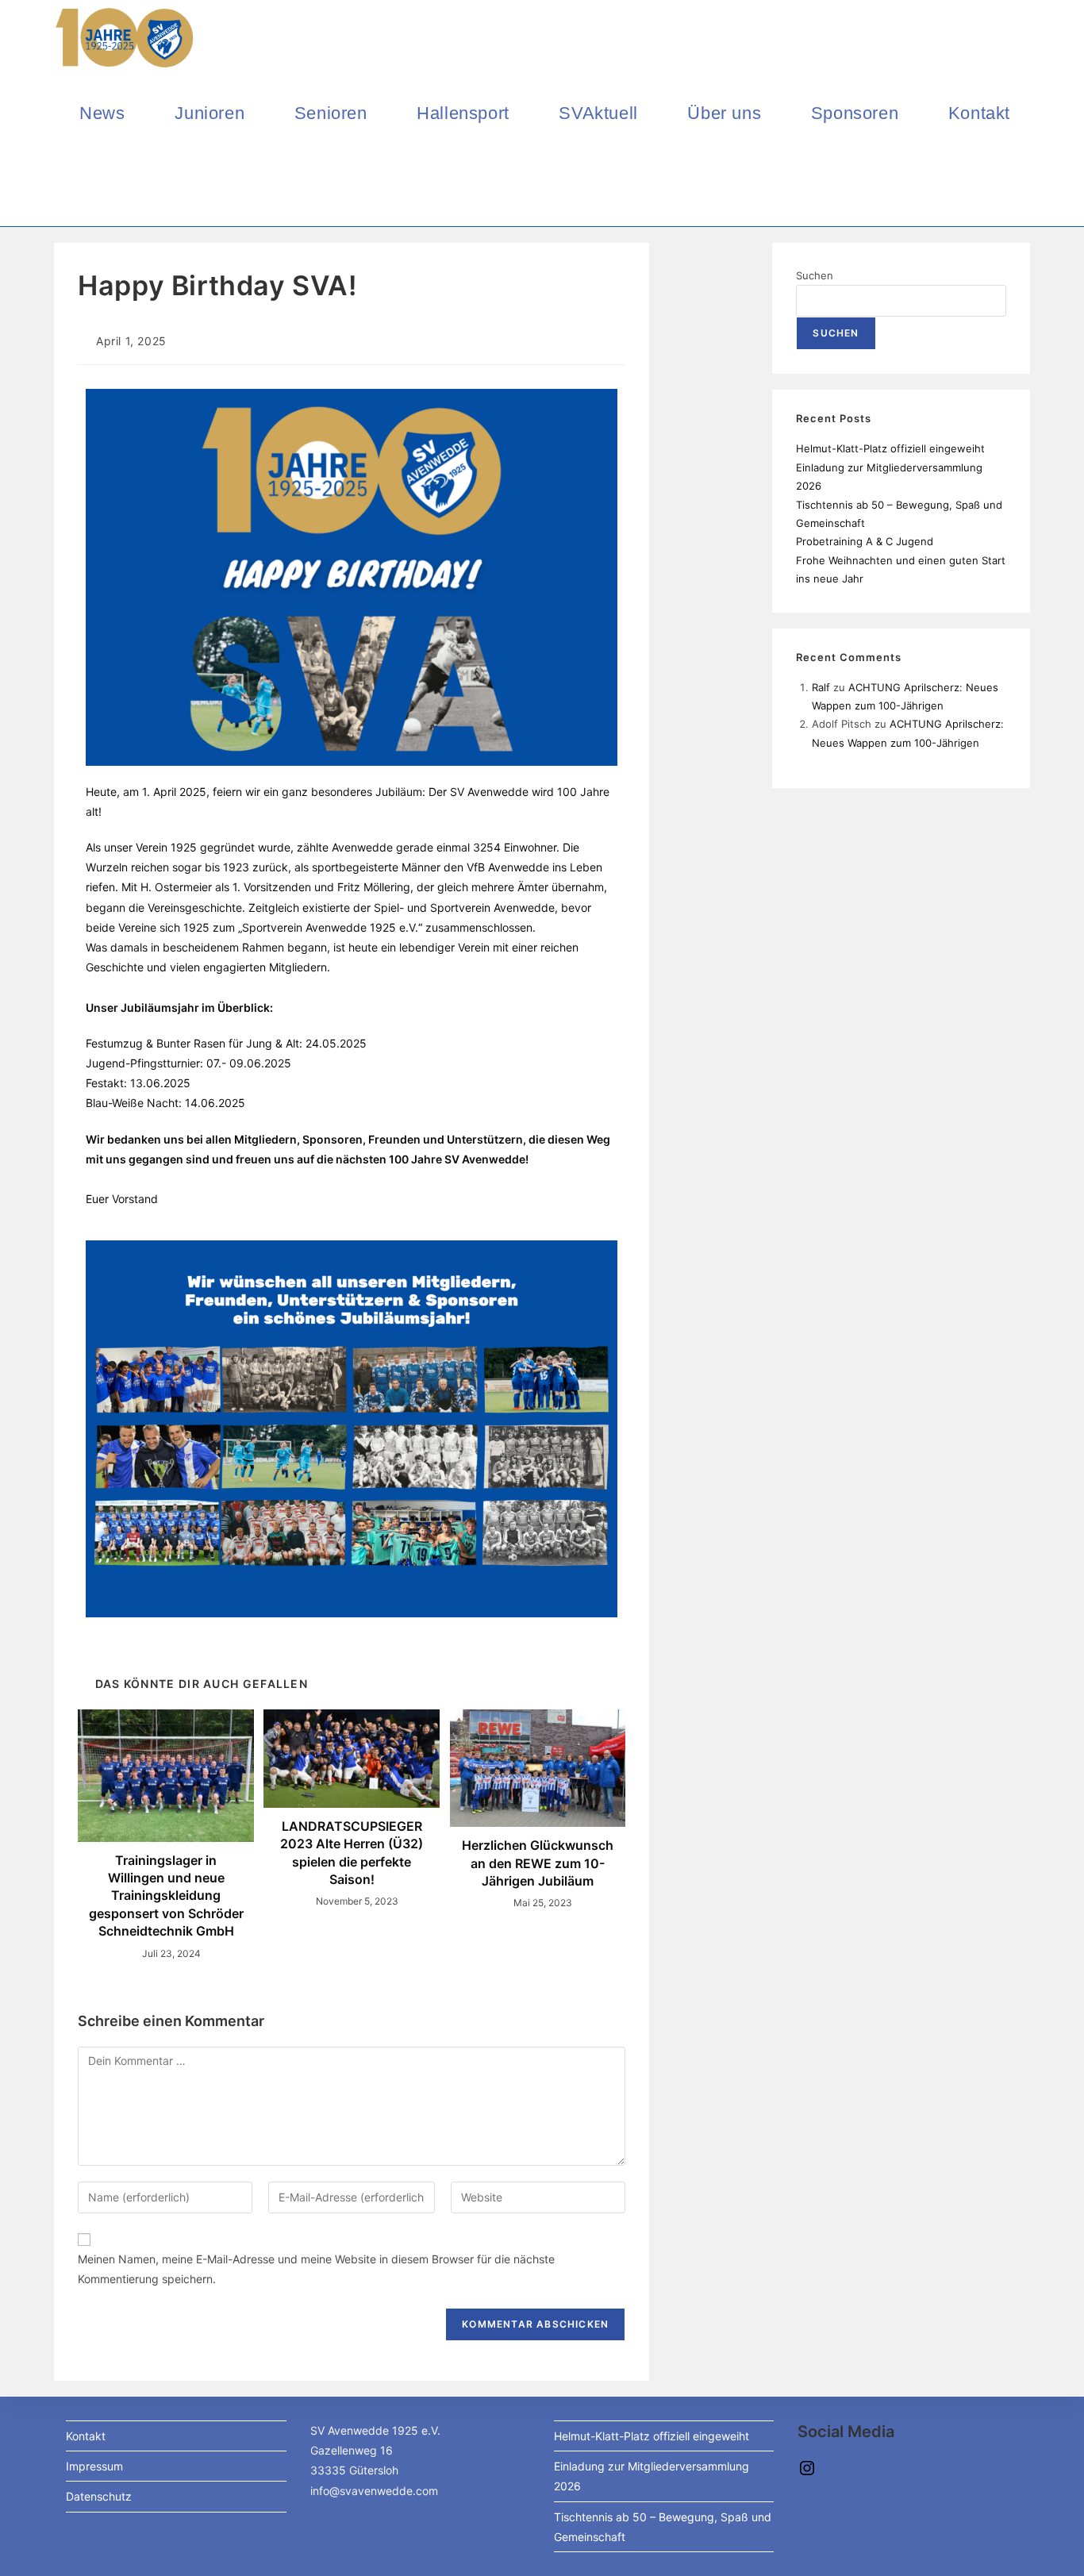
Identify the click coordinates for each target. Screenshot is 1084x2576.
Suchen (815, 275)
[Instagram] (807, 2473)
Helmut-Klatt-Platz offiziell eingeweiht (890, 448)
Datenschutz (99, 2496)
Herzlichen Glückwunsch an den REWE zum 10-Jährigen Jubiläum (538, 1863)
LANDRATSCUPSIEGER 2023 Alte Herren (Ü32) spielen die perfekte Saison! (352, 1853)
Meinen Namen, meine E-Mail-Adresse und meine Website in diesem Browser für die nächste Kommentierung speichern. (316, 2269)
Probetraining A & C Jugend (865, 541)
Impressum (94, 2466)
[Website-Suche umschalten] (86, 188)
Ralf (821, 687)
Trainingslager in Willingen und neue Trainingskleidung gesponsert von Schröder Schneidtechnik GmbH (166, 1896)
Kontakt (86, 2436)
